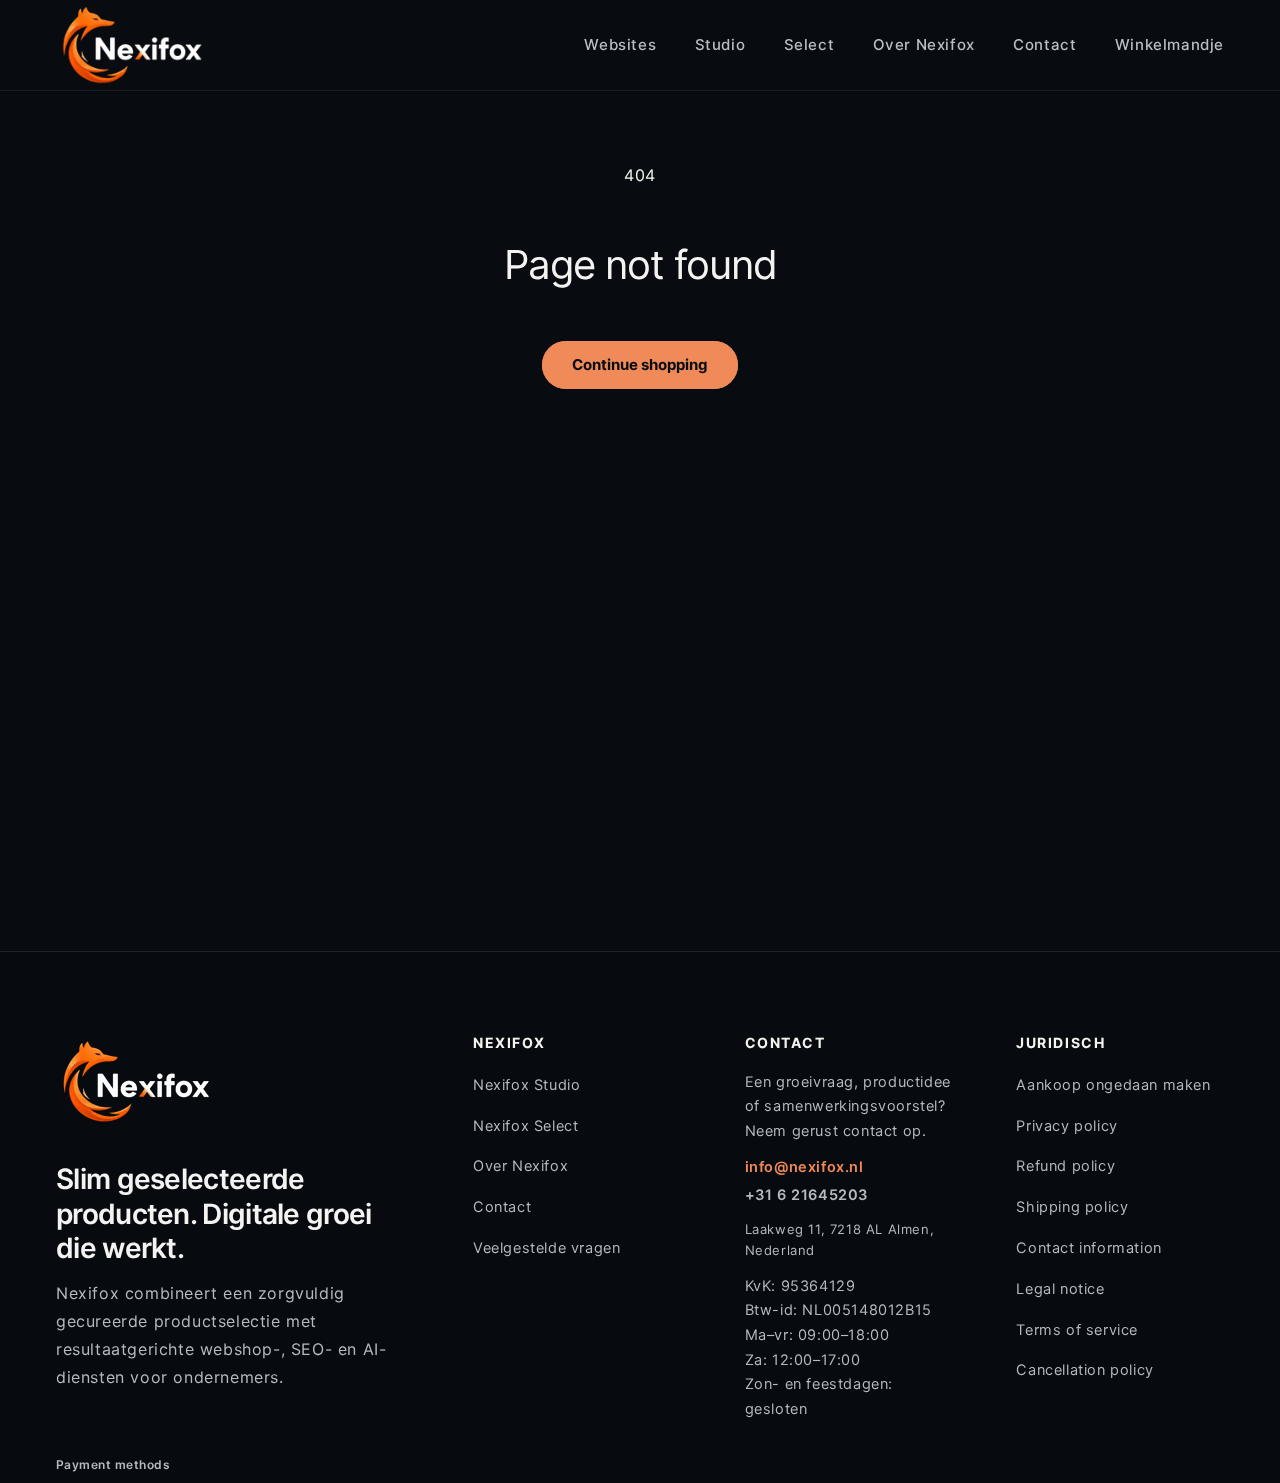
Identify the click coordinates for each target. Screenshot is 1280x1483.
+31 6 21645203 (806, 1195)
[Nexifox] (132, 45)
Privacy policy (1066, 1126)
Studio (720, 44)
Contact (1044, 44)
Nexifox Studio (526, 1085)
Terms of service (1077, 1330)
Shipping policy (1072, 1207)
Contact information (1088, 1248)
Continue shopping (640, 364)
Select (809, 44)
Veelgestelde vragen (546, 1248)
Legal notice (1060, 1289)
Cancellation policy (1084, 1370)
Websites (620, 44)
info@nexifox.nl (804, 1167)
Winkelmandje (1169, 44)
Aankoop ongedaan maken (1113, 1085)
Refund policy (1065, 1166)
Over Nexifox (924, 44)
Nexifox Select (525, 1126)
